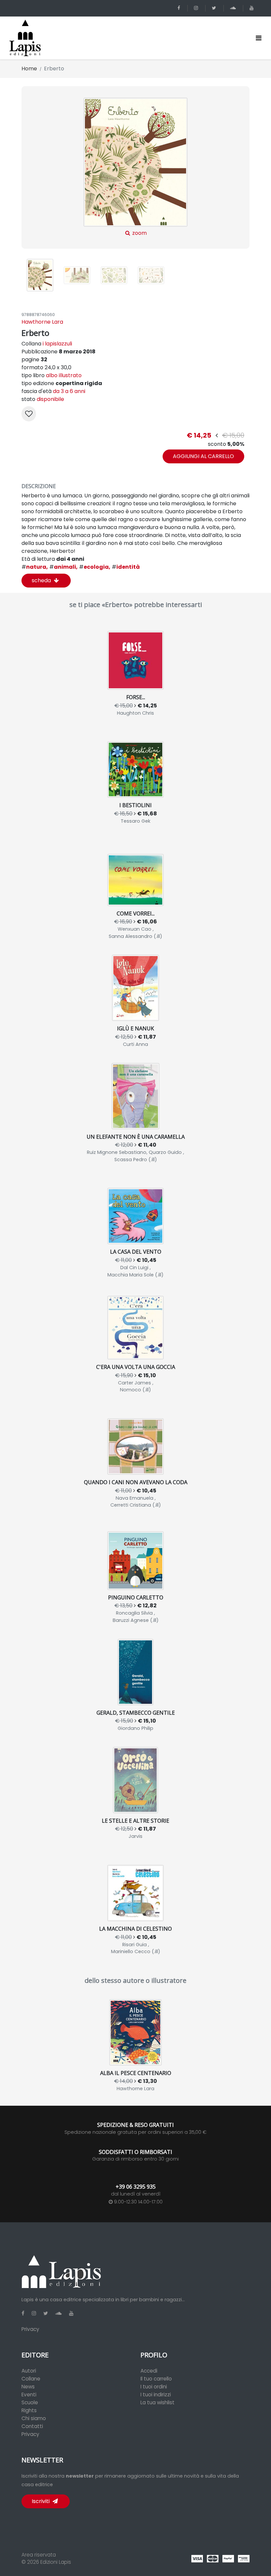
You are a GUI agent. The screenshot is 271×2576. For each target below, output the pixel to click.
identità (126, 567)
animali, (63, 567)
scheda (42, 580)
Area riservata (39, 2555)
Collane (31, 2379)
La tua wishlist (157, 2402)
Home (29, 69)
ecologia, (95, 567)
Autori (29, 2371)
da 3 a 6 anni (69, 391)
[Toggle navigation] (259, 38)
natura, (35, 567)
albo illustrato (64, 375)
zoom (139, 233)
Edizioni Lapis (56, 2562)
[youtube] (253, 8)
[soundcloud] (234, 8)
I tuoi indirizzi (156, 2395)
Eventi (29, 2395)
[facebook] (180, 8)
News (28, 2387)
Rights (29, 2410)
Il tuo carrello (156, 2379)
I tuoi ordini (154, 2387)
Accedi (149, 2371)
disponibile (50, 399)
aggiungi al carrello (203, 456)
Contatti (32, 2426)
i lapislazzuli (57, 344)
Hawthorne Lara (42, 322)
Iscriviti (41, 2501)
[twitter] (215, 8)
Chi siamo (34, 2418)
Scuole (30, 2402)
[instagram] (197, 8)
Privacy (30, 2329)
